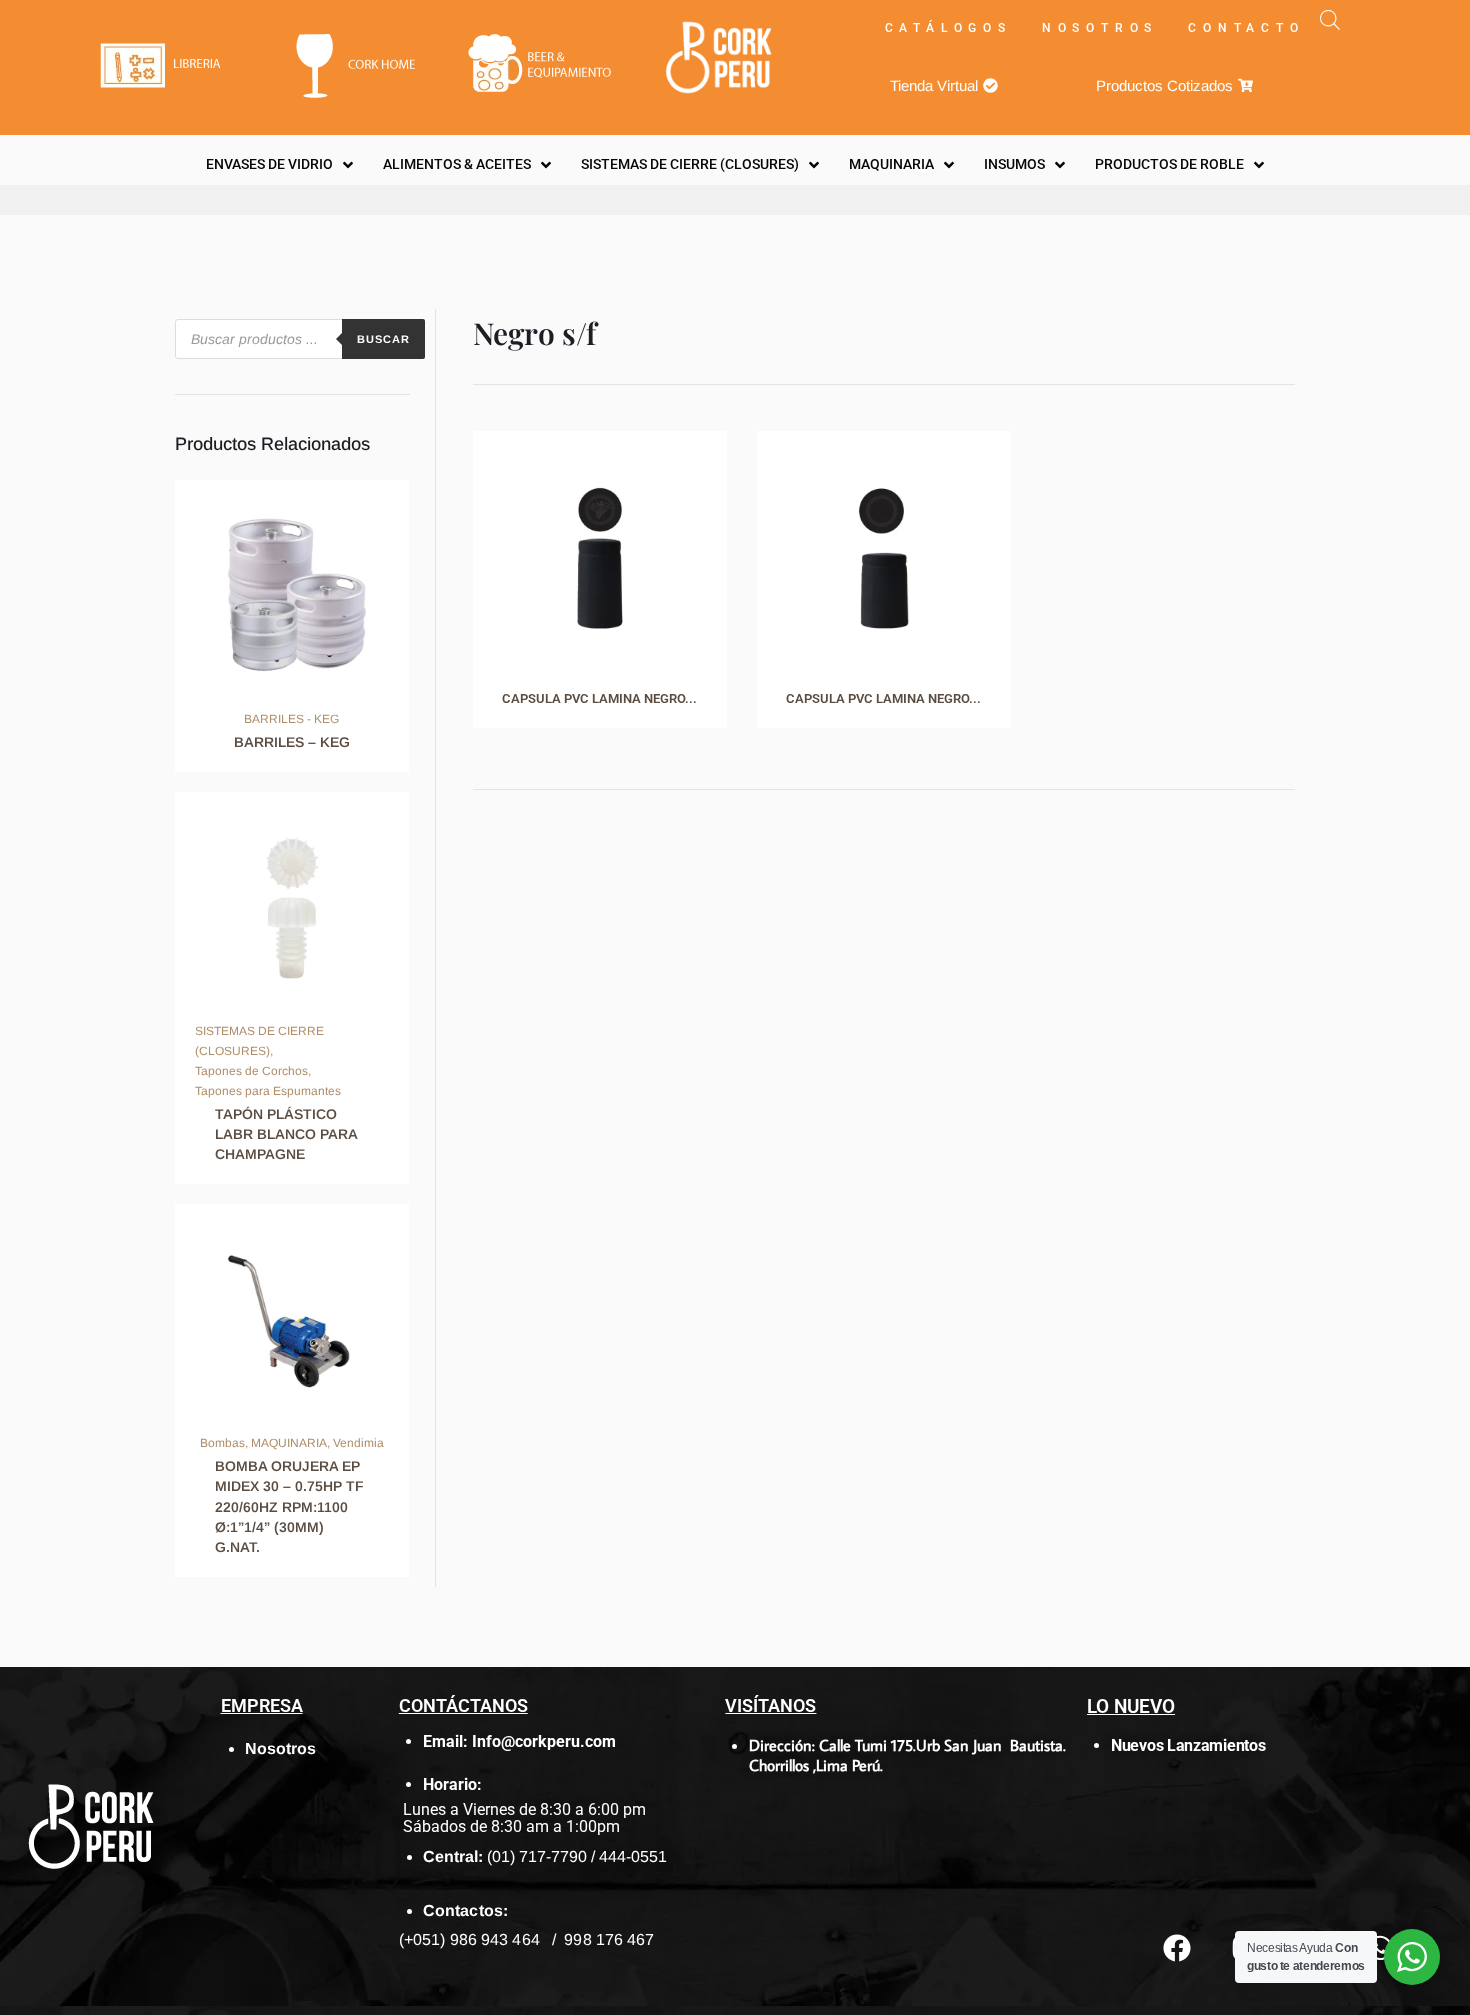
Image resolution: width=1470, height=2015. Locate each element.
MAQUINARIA (289, 1443)
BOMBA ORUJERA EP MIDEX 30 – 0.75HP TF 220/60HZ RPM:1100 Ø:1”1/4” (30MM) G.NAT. (289, 1506)
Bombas (222, 1443)
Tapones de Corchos (251, 1071)
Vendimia (358, 1443)
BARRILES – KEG (292, 742)
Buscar (383, 339)
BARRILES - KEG (291, 719)
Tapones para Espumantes (268, 1091)
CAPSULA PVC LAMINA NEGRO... (599, 698)
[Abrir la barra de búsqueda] (1330, 20)
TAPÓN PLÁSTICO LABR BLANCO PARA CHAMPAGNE (286, 1134)
